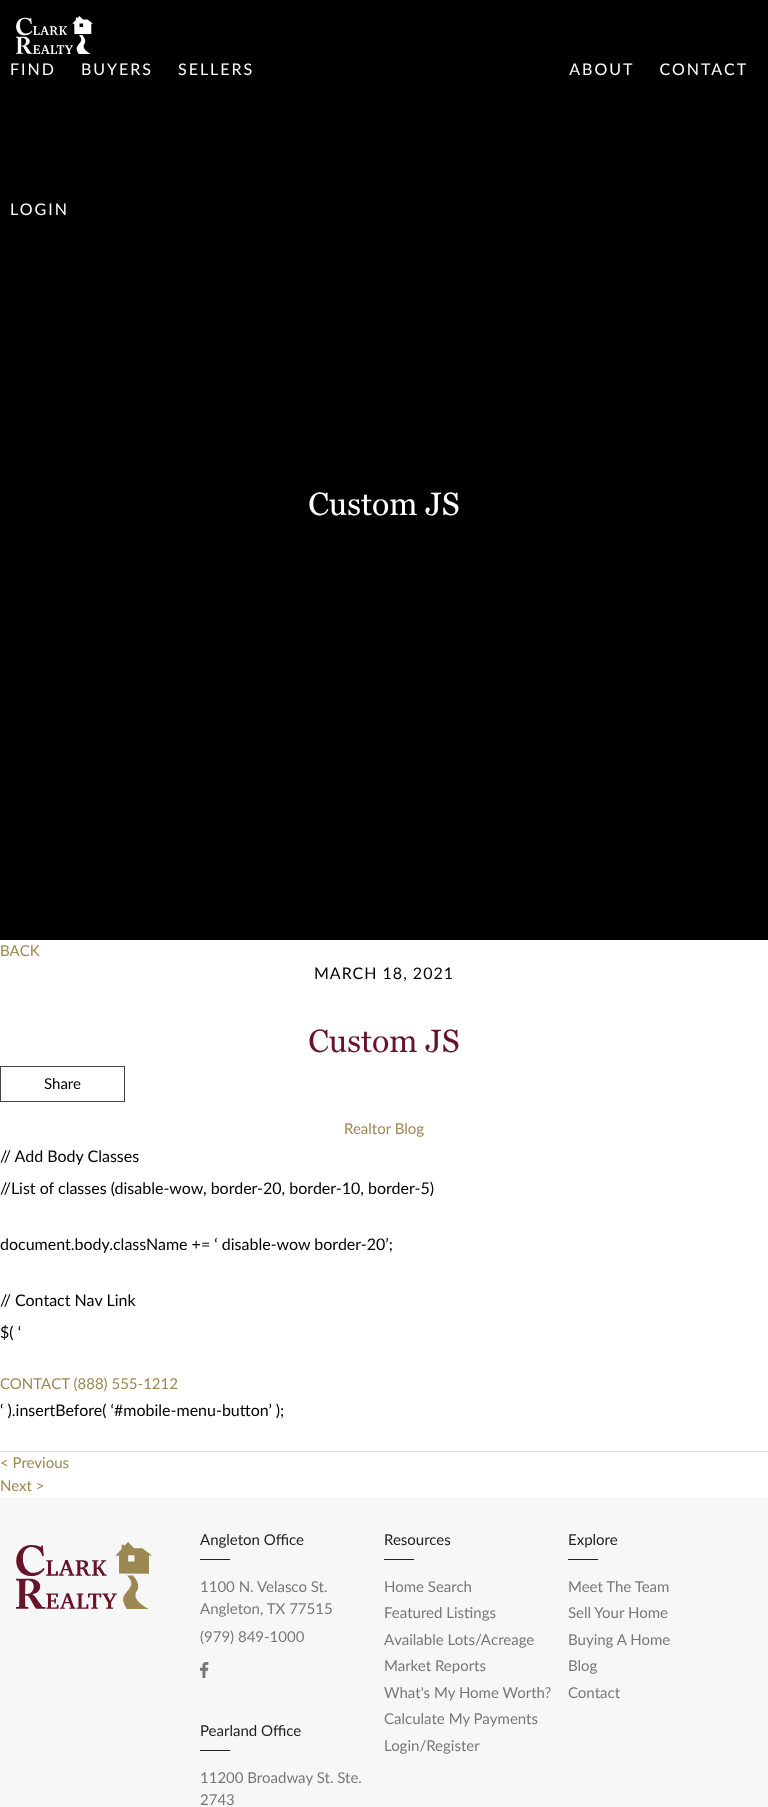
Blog (582, 1666)
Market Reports (435, 1666)
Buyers (117, 69)
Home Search (428, 1587)
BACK (20, 951)
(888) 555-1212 (124, 1384)
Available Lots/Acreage (459, 1640)
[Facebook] (204, 1670)
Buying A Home (619, 1640)
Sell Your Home (618, 1613)
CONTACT (35, 1384)
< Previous (34, 1463)
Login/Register (432, 1746)
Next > (22, 1486)
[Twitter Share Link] (62, 1138)
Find (33, 69)
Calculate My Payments (461, 1719)
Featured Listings (440, 1613)
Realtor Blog (384, 1129)
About (601, 69)
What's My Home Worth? (467, 1693)
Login (39, 209)
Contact (703, 69)
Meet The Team (618, 1587)
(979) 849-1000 (252, 1637)
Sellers (216, 69)
